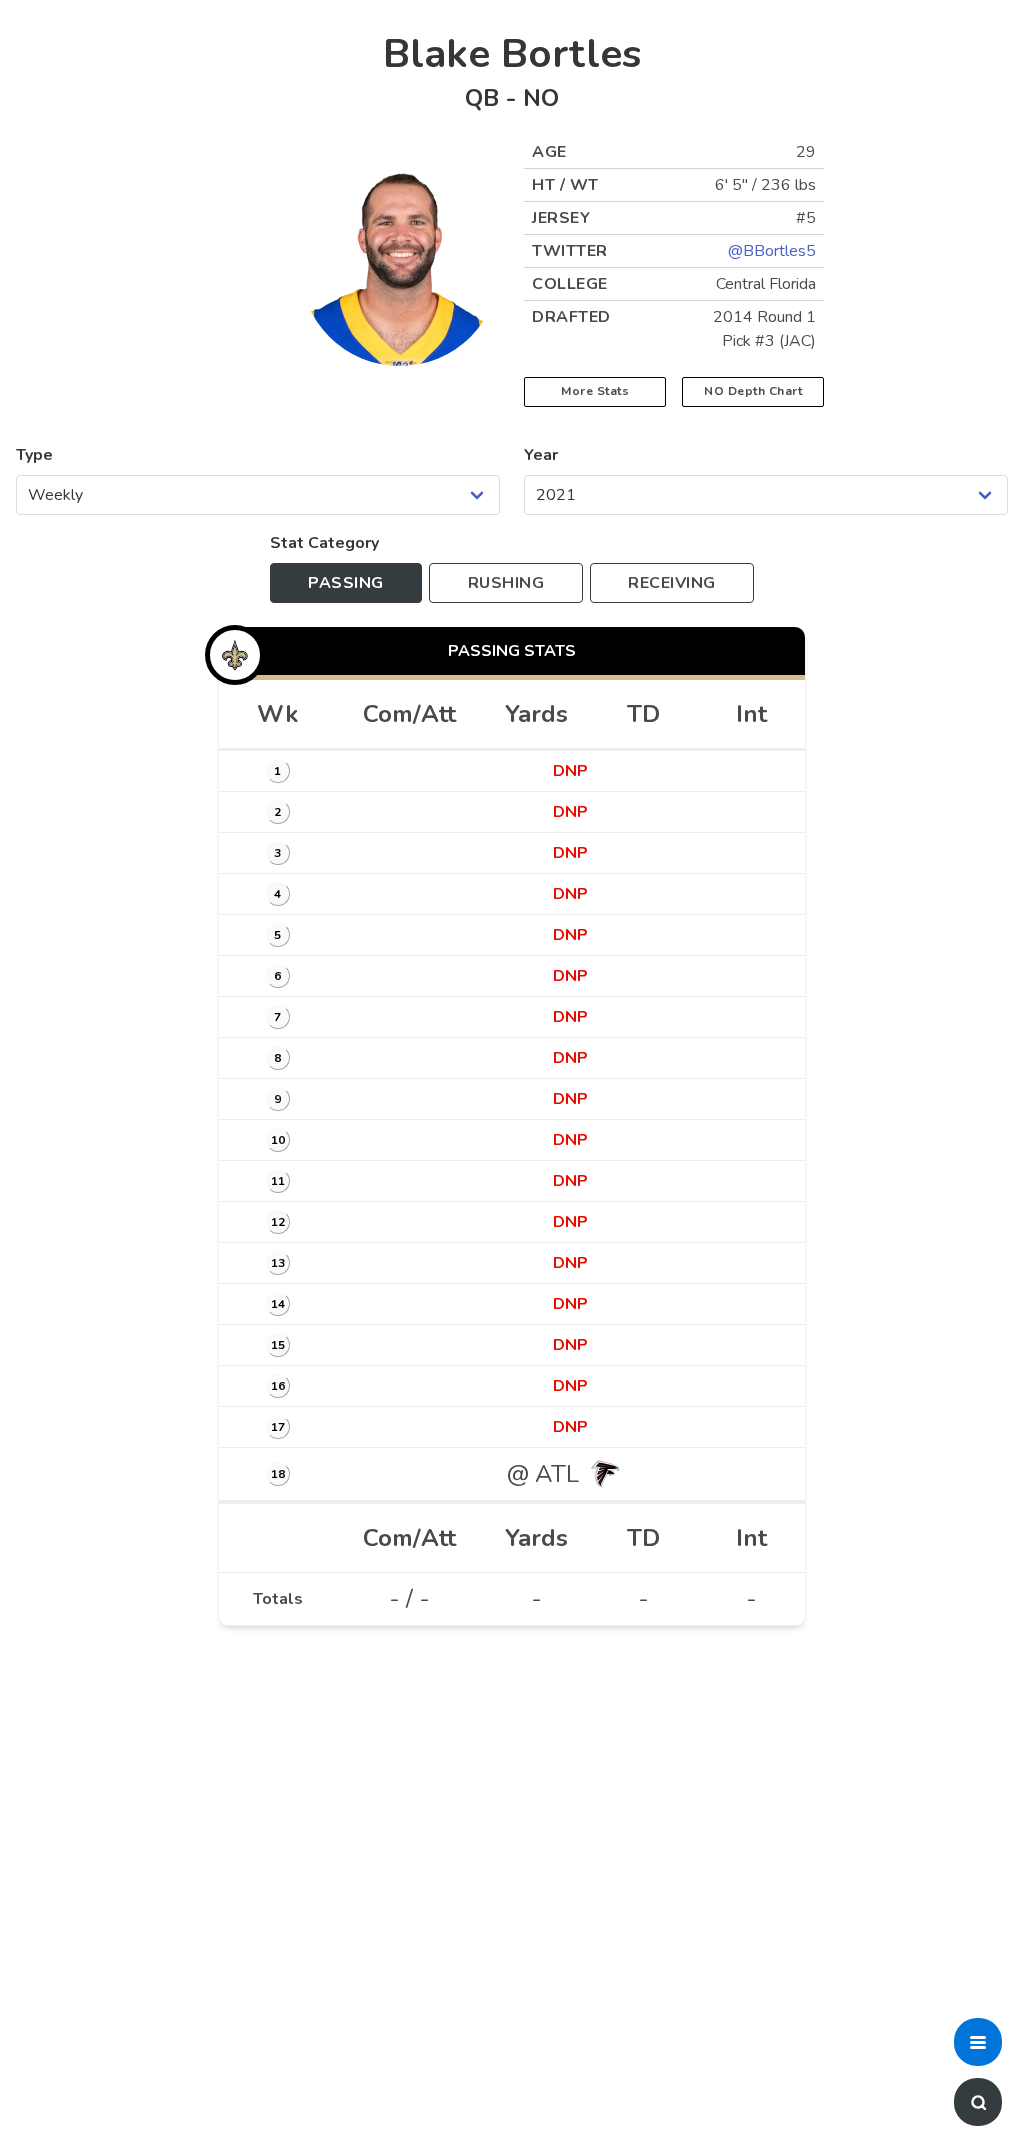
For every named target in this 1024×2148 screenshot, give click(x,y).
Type (34, 455)
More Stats (595, 391)
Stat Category (324, 543)
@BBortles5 (772, 251)
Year (541, 455)
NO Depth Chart (753, 391)
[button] (978, 2042)
